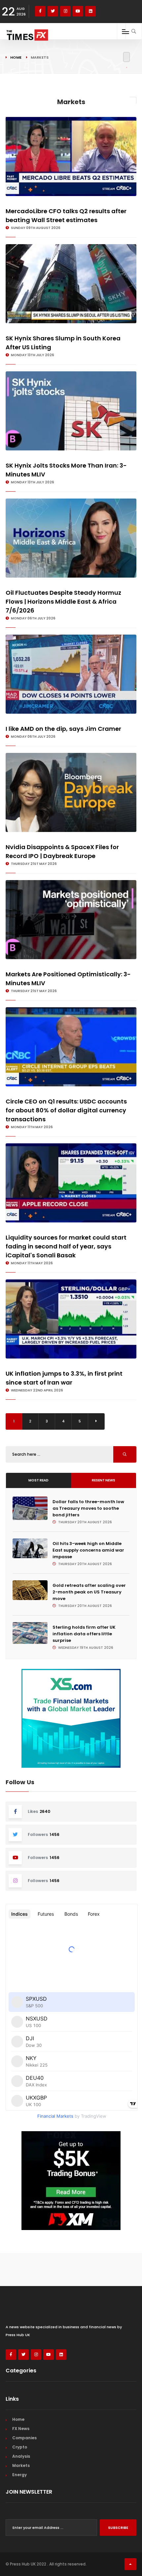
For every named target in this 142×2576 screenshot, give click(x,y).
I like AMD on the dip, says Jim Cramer (63, 729)
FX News (21, 2429)
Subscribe (118, 2528)
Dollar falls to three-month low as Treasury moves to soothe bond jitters (88, 1508)
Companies (24, 2438)
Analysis (21, 2456)
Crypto (20, 2447)
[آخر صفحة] (96, 1421)
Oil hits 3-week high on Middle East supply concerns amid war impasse (88, 1550)
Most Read (38, 1480)
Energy (19, 2475)
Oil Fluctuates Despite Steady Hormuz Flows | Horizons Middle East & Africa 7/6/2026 (63, 601)
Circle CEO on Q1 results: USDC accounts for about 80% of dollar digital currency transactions (66, 1110)
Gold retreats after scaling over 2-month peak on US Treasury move (89, 1592)
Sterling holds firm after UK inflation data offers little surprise (84, 1634)
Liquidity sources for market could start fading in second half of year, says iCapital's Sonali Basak (66, 1246)
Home (16, 57)
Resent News (104, 1480)
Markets (21, 2465)
